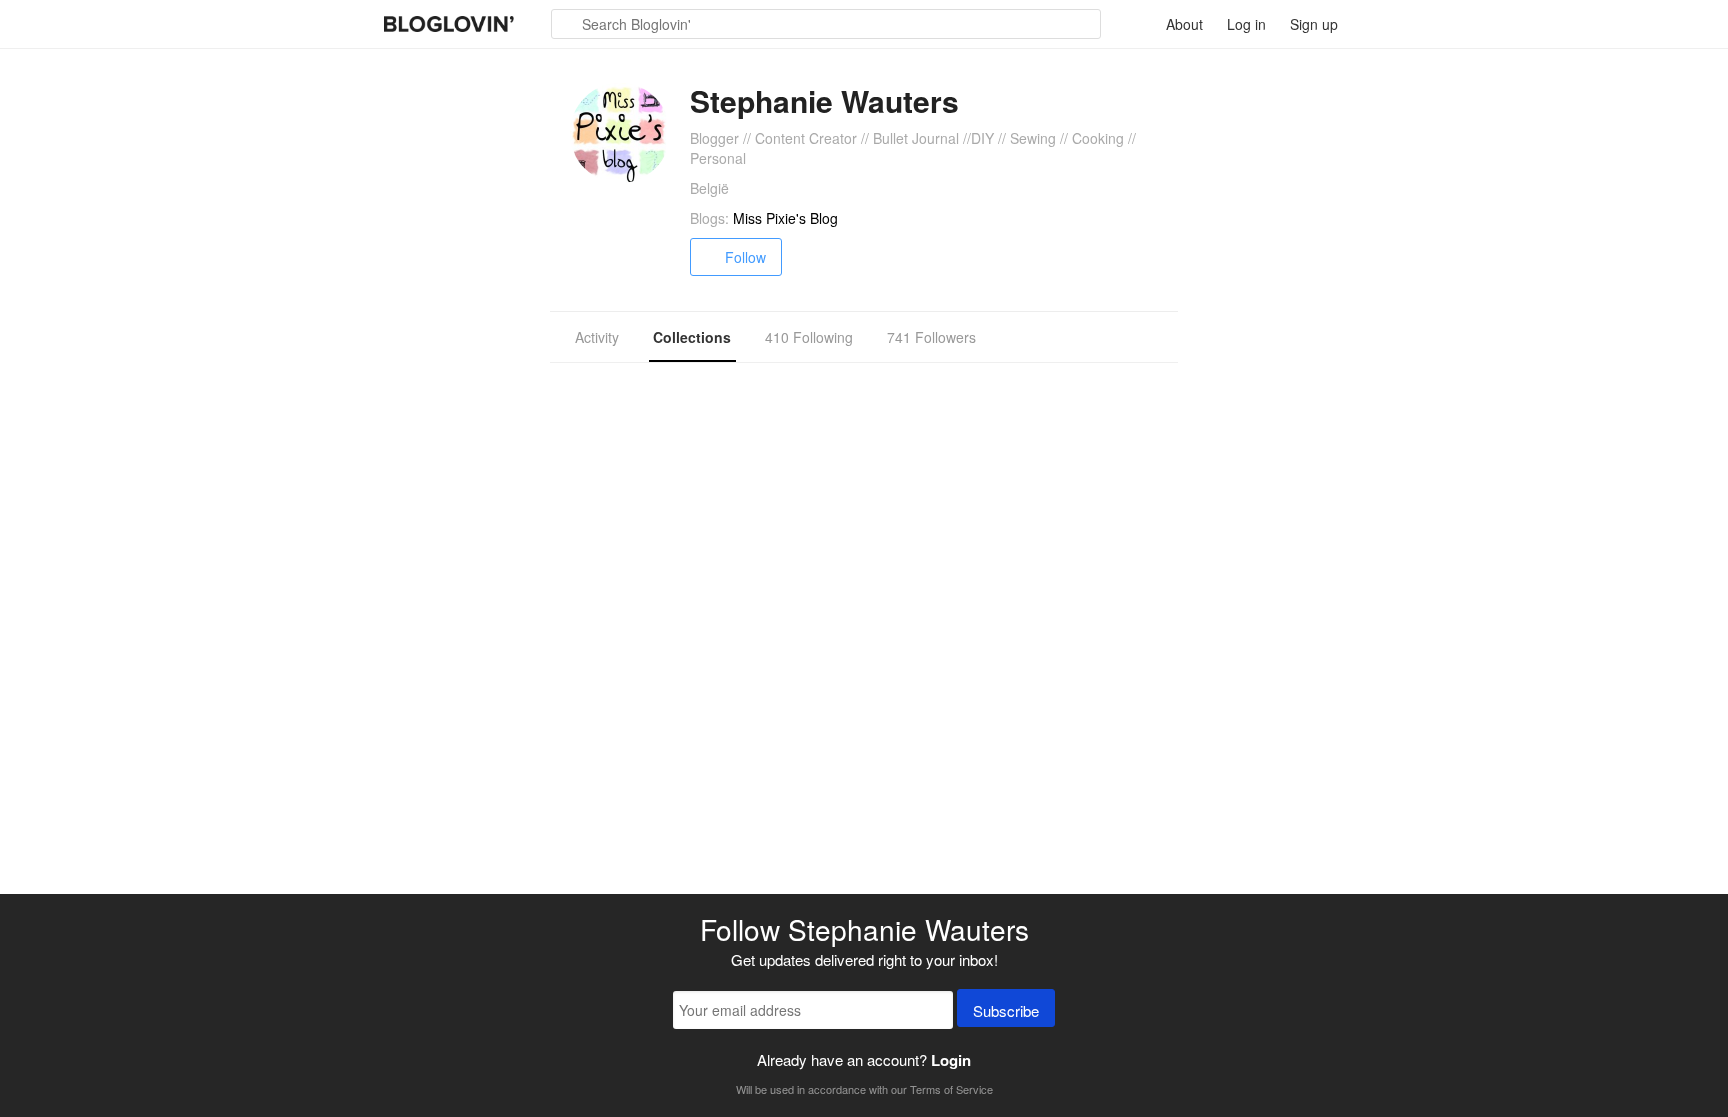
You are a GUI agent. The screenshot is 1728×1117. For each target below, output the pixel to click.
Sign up (1314, 24)
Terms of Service (951, 1089)
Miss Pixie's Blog (785, 218)
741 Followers (931, 337)
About (1184, 24)
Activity (597, 337)
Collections (692, 337)
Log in (1246, 24)
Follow (745, 257)
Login (951, 1060)
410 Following (809, 337)
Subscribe (1006, 1010)
